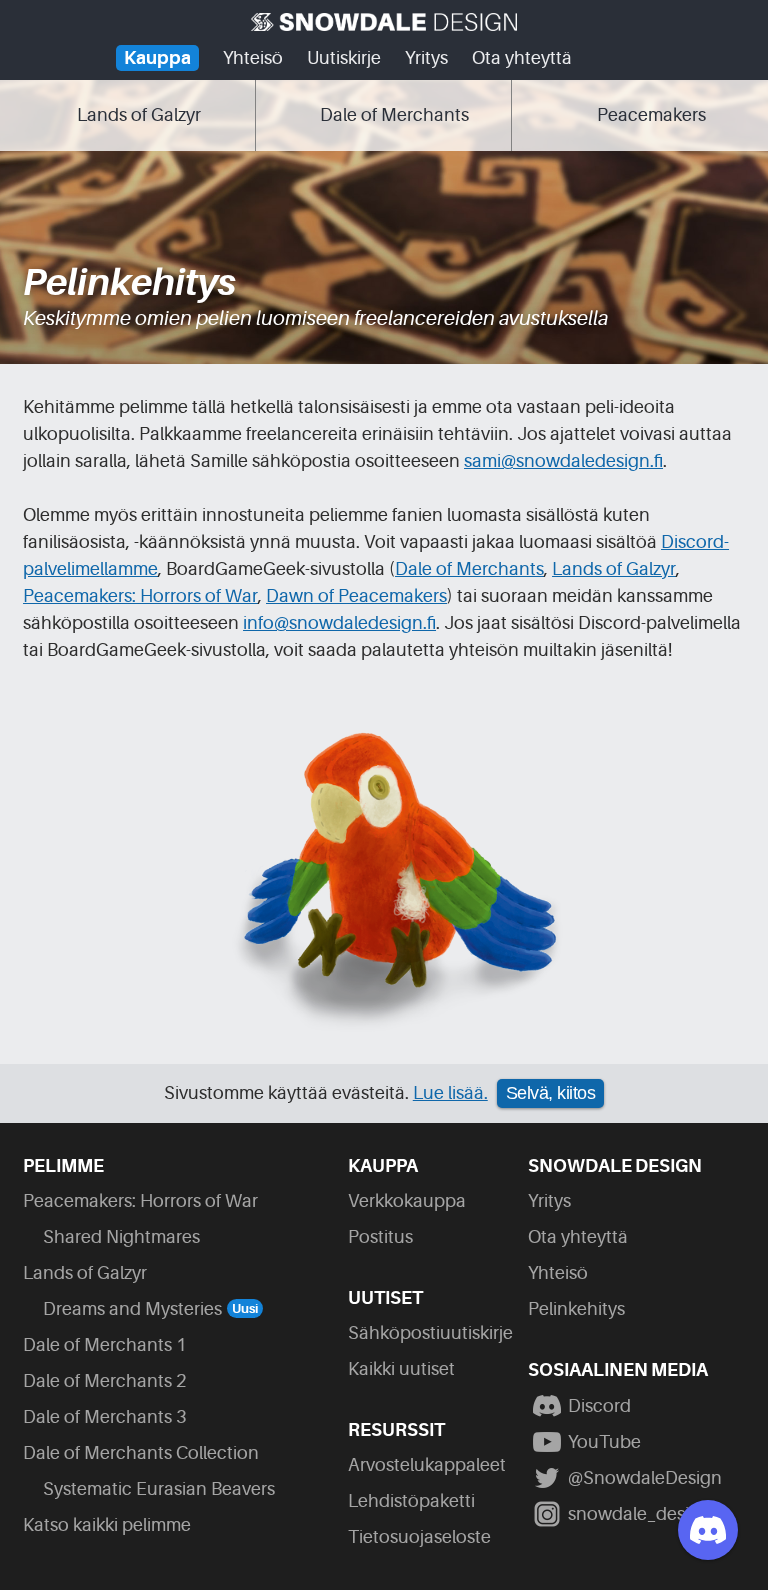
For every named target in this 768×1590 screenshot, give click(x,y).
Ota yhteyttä (522, 58)
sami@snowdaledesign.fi (563, 461)
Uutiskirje (344, 58)
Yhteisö (253, 58)
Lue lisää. (450, 1093)
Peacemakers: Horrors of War (140, 596)
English (644, 63)
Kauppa (157, 58)
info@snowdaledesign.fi (339, 623)
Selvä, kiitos (551, 1093)
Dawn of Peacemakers (356, 596)
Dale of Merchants (469, 569)
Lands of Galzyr (614, 569)
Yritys (426, 58)
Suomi (604, 63)
